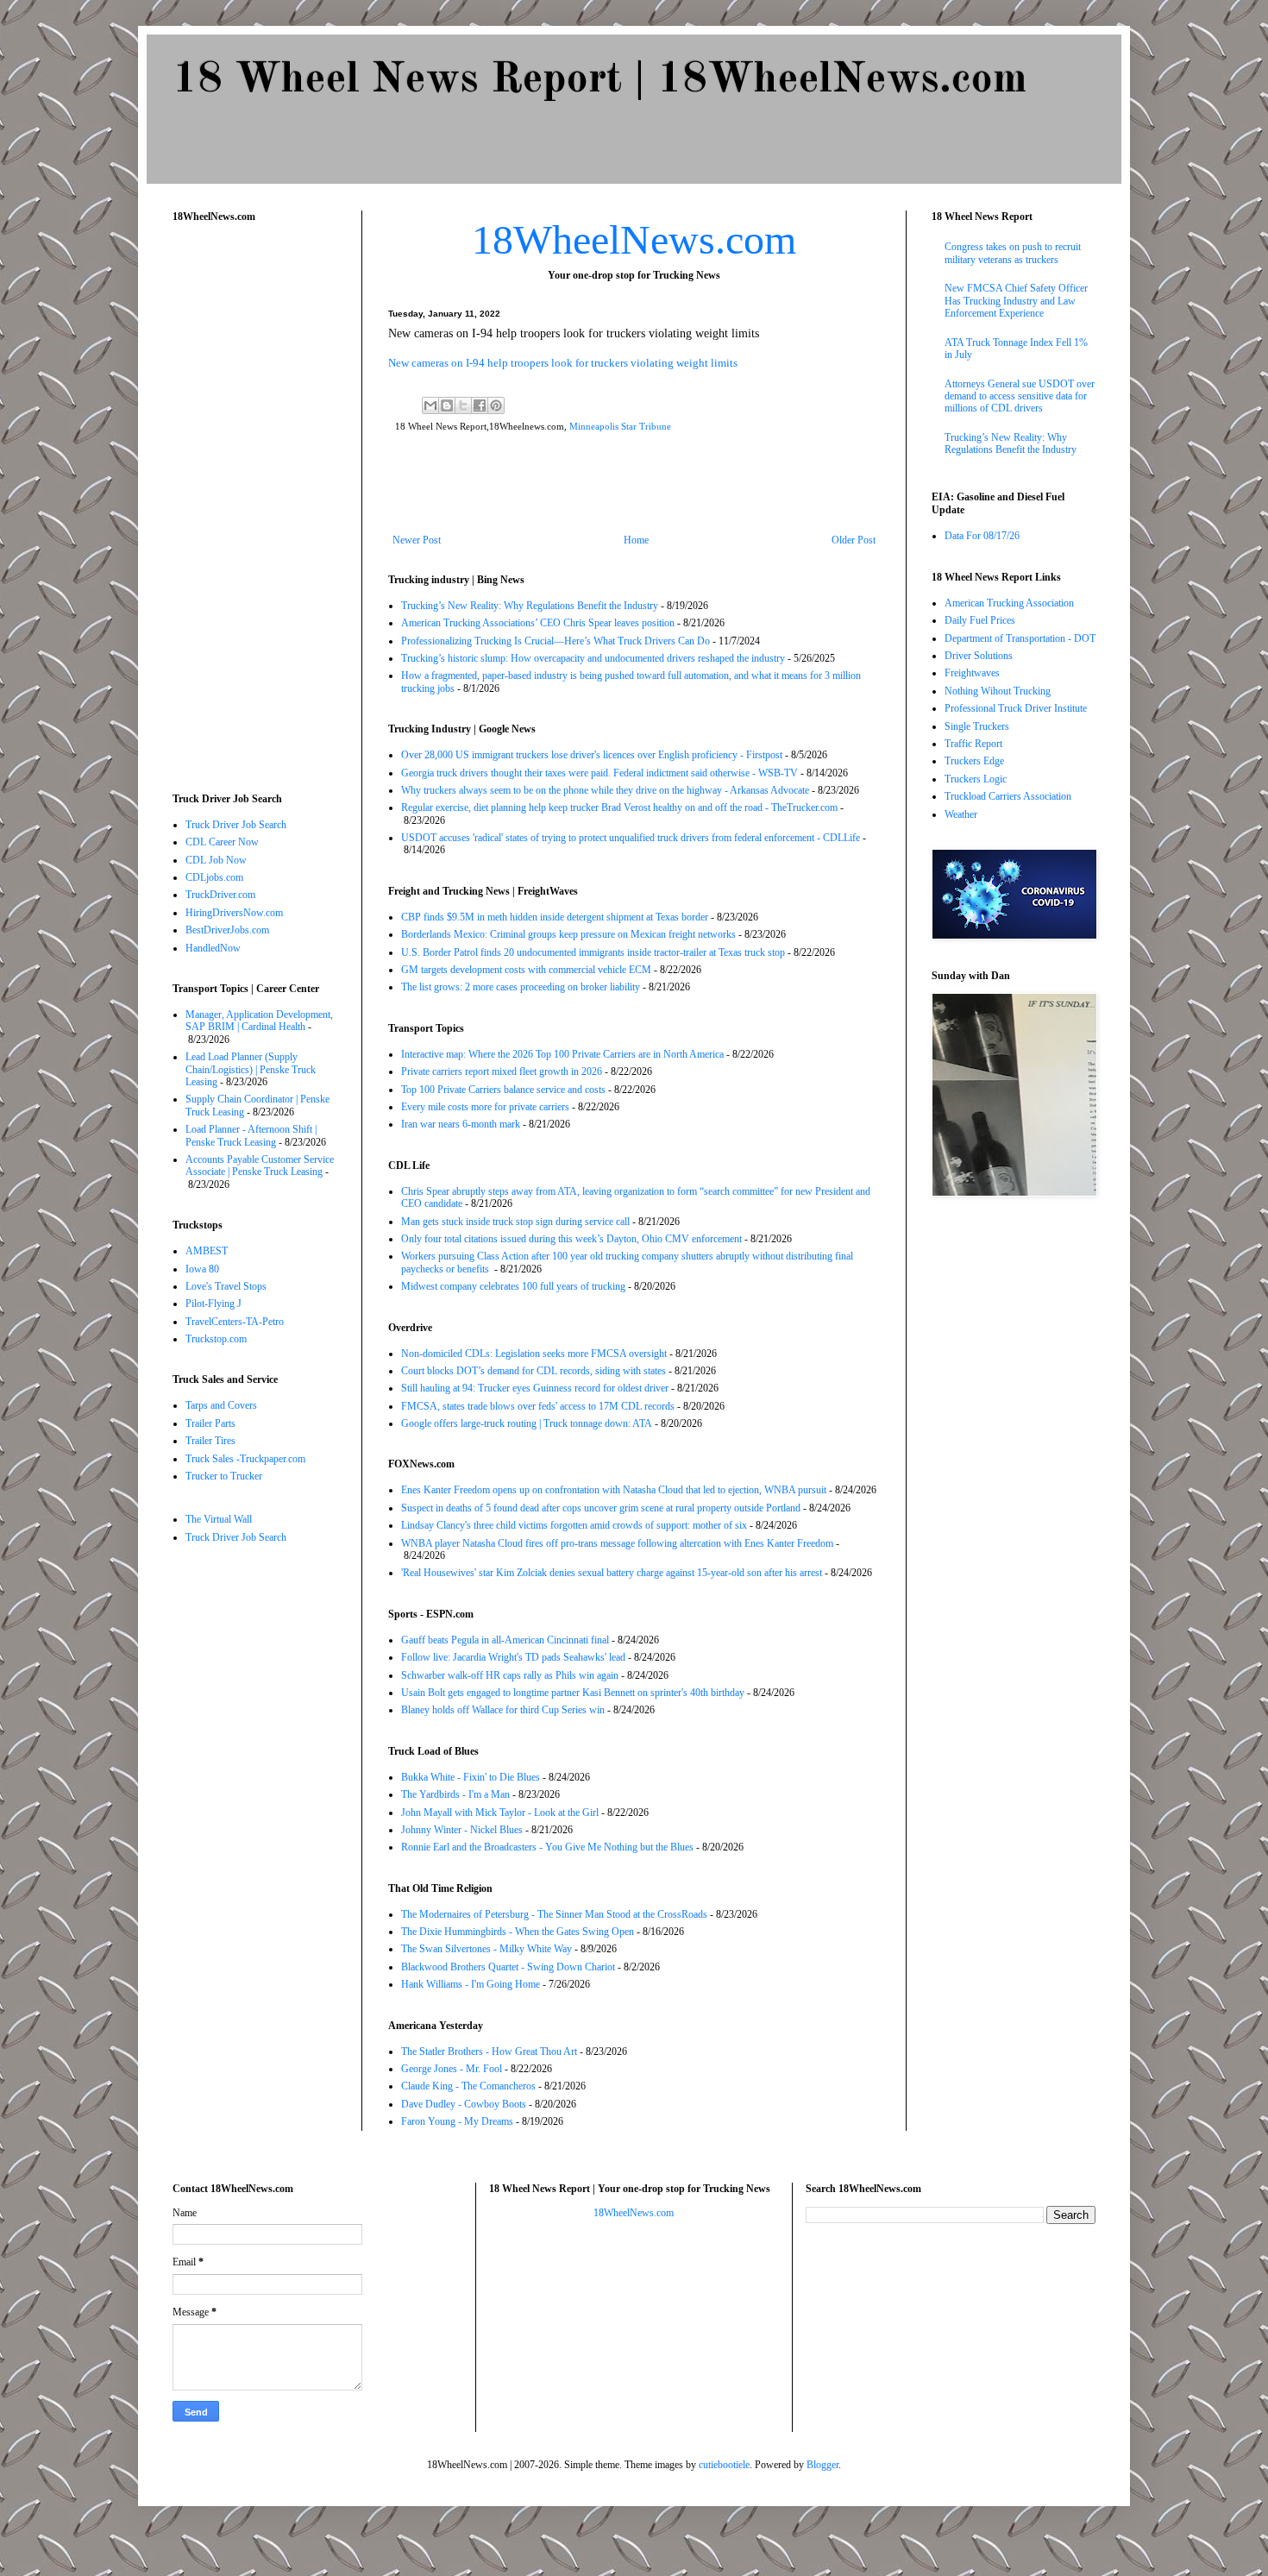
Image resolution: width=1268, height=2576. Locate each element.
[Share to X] (463, 405)
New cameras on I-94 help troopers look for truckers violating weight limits (563, 363)
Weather (961, 814)
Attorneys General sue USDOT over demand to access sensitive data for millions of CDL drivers (1020, 396)
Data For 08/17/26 (982, 536)
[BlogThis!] (447, 405)
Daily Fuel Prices (980, 620)
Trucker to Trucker (224, 1476)
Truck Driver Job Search (236, 825)
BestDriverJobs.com (227, 930)
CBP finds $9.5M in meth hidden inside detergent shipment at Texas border (555, 917)
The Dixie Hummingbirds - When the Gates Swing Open (518, 1932)
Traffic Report (973, 744)
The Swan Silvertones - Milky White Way (486, 1949)
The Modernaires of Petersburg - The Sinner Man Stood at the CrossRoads (554, 1914)
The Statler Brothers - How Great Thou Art (489, 2051)
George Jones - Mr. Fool (452, 2069)
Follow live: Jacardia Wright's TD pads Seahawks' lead (513, 1657)
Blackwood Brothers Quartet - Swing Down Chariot (508, 1967)
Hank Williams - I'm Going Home (471, 1984)
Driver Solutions (979, 656)
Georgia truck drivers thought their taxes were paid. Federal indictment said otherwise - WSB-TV (599, 773)
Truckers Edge (974, 761)
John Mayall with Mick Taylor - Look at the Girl (500, 1813)
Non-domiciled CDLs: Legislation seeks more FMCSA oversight (534, 1354)
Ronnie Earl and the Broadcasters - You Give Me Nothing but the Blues (547, 1847)
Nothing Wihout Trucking (998, 691)
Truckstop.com (216, 1339)
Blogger (822, 2465)
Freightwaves (972, 673)
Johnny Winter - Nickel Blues (462, 1830)
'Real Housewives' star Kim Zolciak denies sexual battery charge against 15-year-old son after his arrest (612, 1573)
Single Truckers (977, 726)
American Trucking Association (1009, 603)
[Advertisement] (634, 487)
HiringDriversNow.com (234, 913)
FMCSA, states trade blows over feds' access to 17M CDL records (538, 1406)
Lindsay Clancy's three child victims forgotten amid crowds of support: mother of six (574, 1525)
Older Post (854, 540)
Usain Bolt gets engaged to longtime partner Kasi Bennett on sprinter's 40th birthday (573, 1693)
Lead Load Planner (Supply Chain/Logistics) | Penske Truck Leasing (251, 1069)
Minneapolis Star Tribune (620, 426)
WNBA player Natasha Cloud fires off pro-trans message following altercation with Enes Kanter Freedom (617, 1543)
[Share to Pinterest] (496, 405)
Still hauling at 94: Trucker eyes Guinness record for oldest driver (535, 1388)
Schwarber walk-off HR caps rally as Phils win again (510, 1675)
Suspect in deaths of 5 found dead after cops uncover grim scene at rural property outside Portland (601, 1508)
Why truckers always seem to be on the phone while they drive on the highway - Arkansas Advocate (605, 790)
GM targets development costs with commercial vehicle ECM (526, 970)
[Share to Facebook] (480, 405)
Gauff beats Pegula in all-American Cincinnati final (505, 1640)
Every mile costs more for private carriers (485, 1107)
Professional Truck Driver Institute (1016, 708)
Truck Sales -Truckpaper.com (245, 1459)
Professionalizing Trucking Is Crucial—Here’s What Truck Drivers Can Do (556, 641)
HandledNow (213, 948)
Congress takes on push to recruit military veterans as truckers (1013, 253)
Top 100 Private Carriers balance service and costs (503, 1090)
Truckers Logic (976, 779)
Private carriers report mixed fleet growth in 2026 (502, 1071)
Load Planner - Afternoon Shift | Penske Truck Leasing (251, 1135)
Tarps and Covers (221, 1405)
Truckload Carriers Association (1008, 796)
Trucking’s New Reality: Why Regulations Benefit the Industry (530, 606)
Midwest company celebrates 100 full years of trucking (513, 1286)
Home (636, 540)
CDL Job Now (216, 860)
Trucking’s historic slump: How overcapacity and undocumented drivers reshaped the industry (593, 658)
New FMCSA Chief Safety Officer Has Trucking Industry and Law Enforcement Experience (1016, 301)
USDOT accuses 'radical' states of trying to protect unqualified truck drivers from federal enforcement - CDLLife (631, 838)
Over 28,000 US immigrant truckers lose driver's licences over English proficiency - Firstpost (592, 755)
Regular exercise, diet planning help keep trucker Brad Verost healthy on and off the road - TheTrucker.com (619, 807)
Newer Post (417, 540)
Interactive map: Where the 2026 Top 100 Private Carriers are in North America (562, 1054)
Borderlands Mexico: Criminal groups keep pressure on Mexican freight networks (568, 934)
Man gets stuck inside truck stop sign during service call (515, 1222)
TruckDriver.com (220, 895)
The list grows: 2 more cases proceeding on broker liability (521, 987)
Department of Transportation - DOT (1020, 638)
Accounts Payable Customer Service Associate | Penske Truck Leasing (260, 1165)
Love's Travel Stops (226, 1286)
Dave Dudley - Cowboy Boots (464, 2104)
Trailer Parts (210, 1423)
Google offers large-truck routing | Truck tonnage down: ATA (527, 1423)
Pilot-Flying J (213, 1304)
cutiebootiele (724, 2465)
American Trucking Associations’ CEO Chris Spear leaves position (538, 623)
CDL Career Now (222, 842)
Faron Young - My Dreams (457, 2121)
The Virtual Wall (219, 1519)
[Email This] (430, 405)
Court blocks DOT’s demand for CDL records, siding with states (534, 1371)
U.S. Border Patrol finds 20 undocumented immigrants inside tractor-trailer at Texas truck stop (593, 952)
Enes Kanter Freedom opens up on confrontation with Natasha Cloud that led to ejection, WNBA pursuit (614, 1490)
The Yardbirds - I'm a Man (455, 1794)
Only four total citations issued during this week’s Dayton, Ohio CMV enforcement (571, 1239)
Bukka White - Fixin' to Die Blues (471, 1777)
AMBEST (207, 1251)
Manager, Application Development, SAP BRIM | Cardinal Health (259, 1021)
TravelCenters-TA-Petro (235, 1322)
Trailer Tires (210, 1441)
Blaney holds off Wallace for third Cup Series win (503, 1710)
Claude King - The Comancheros (468, 2086)
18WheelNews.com (634, 239)
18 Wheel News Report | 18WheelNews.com (599, 80)
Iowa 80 (202, 1269)
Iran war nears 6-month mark (461, 1124)
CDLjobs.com (214, 877)
